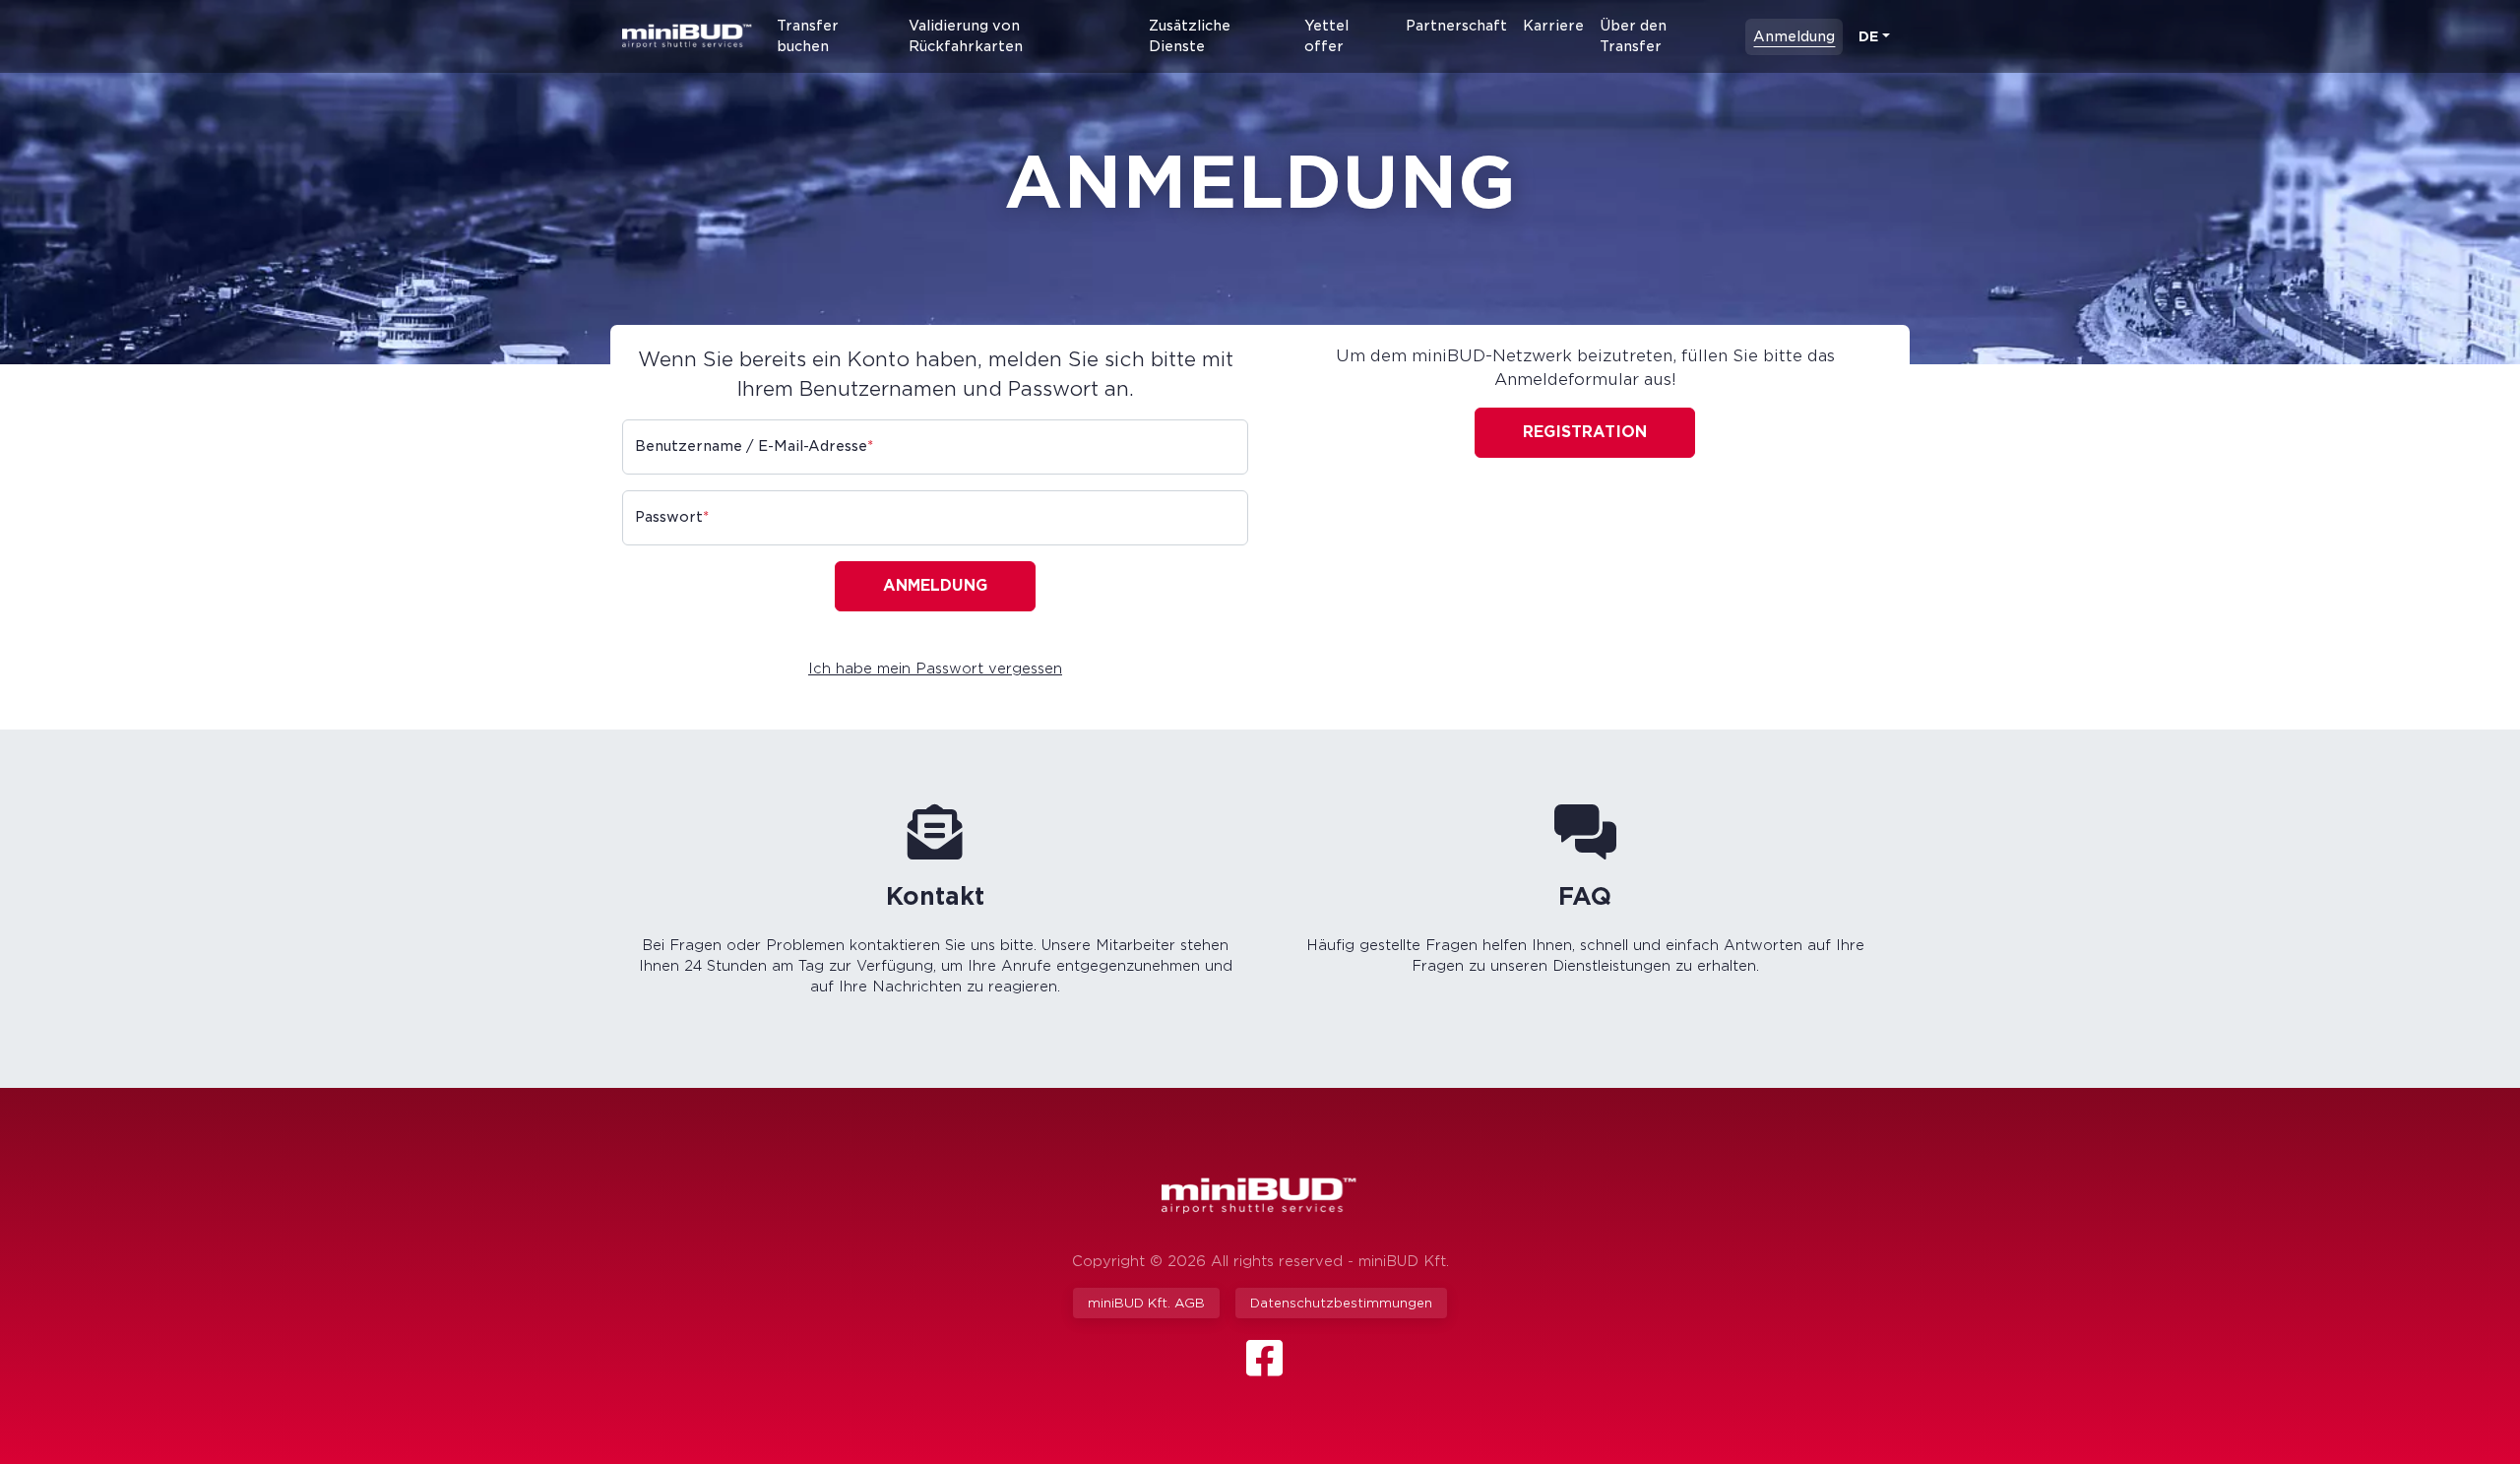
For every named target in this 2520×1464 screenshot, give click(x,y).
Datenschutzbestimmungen (1341, 1303)
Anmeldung (1794, 36)
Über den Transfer (1633, 36)
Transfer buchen (808, 36)
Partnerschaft (1456, 26)
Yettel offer (1326, 36)
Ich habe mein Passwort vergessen (935, 668)
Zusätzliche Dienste (1190, 36)
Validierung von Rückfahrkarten (966, 36)
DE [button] (1868, 36)
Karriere (1553, 26)
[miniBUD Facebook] (1264, 1369)
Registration (1585, 432)
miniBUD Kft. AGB (1146, 1303)
